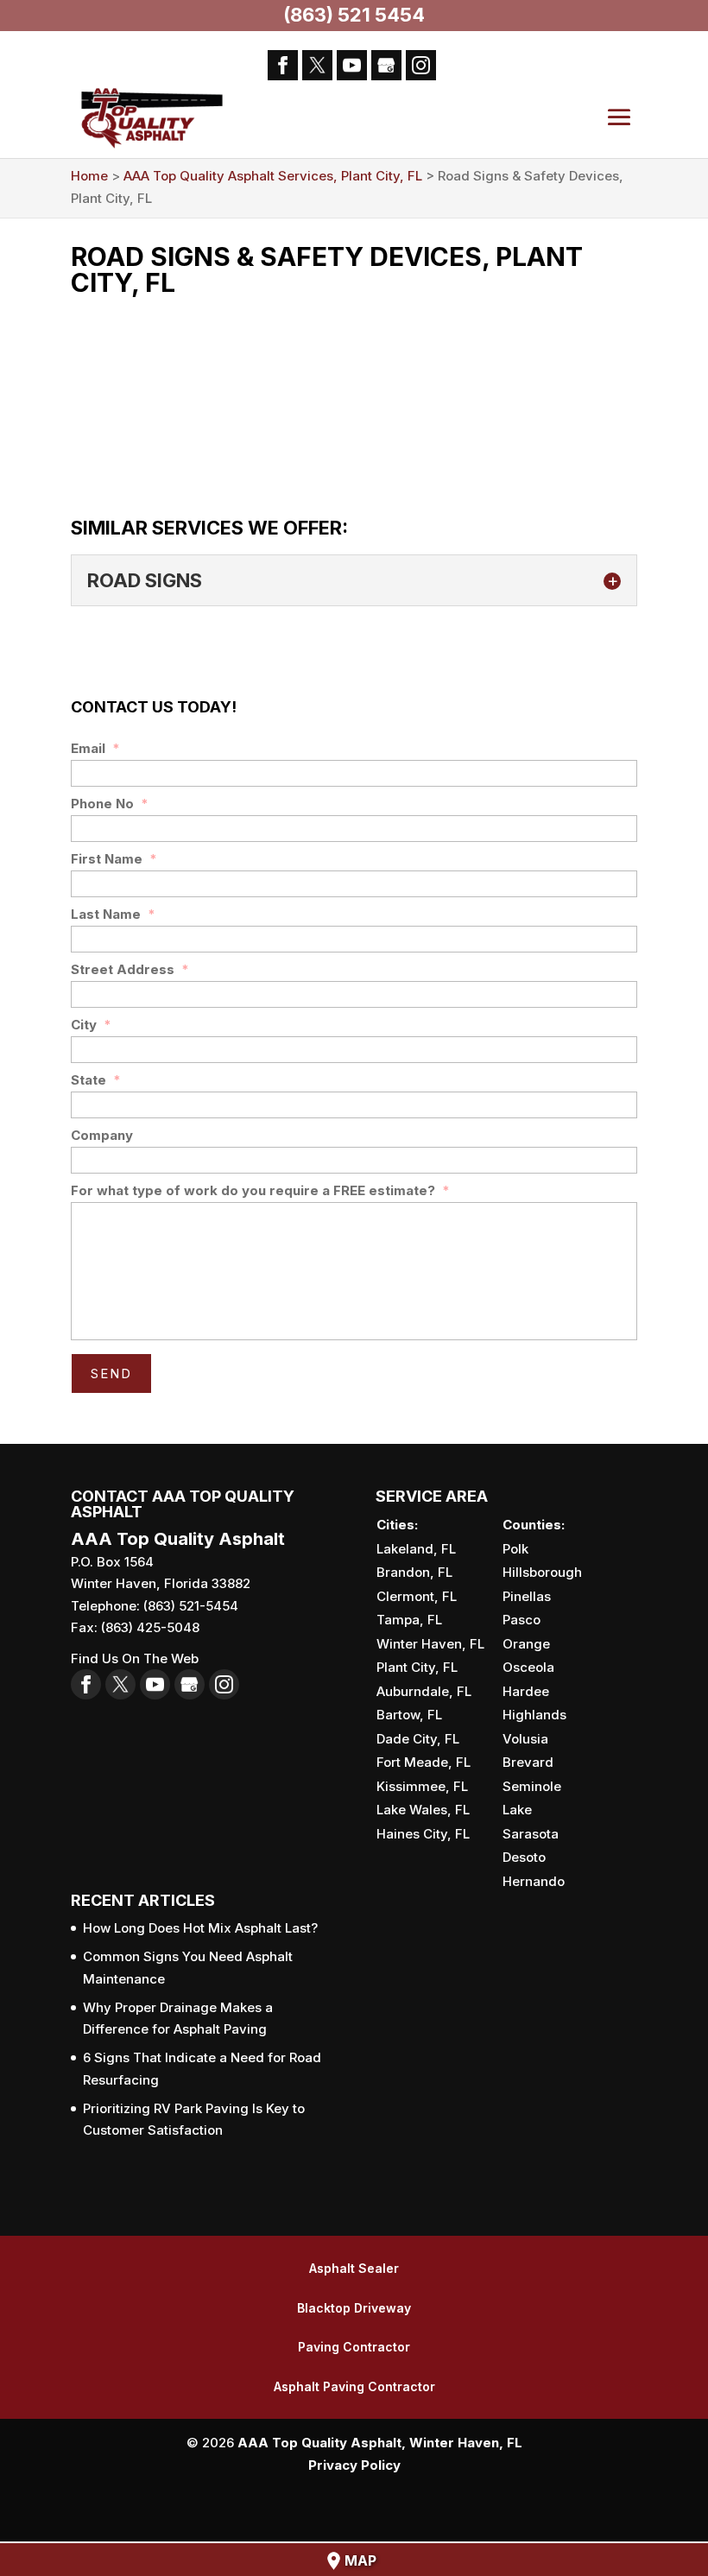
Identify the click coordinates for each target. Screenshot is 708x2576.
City (91, 1025)
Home (89, 176)
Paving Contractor (354, 2347)
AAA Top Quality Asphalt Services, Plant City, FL (273, 176)
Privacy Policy (354, 2465)
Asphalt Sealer (354, 2268)
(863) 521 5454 (354, 15)
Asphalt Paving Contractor (354, 2386)
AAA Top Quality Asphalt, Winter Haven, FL (380, 2443)
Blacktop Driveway (354, 2308)
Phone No (110, 804)
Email (95, 748)
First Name (114, 859)
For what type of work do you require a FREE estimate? (260, 1190)
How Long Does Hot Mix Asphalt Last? (200, 1928)
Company (102, 1135)
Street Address (130, 969)
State (96, 1080)
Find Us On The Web (135, 1658)
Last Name (113, 914)
